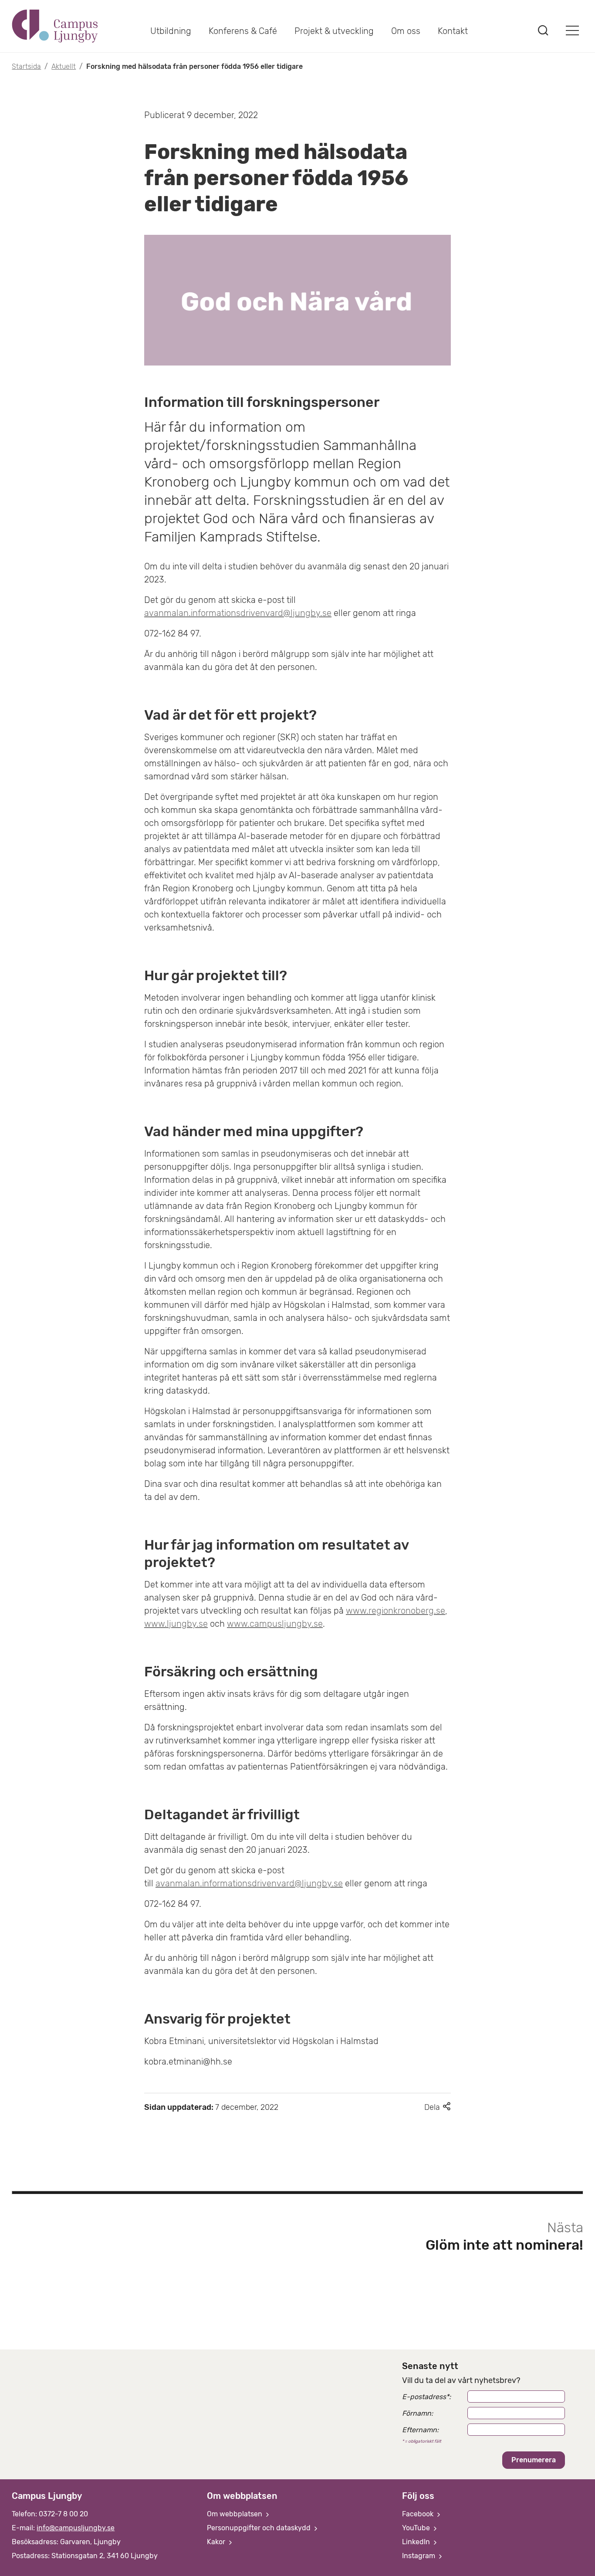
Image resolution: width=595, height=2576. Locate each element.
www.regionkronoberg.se (396, 1611)
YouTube (417, 2528)
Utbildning (171, 31)
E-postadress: (426, 2397)
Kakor (217, 2542)
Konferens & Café (243, 31)
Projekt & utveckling (334, 31)
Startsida (26, 66)
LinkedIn (417, 2542)
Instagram (419, 2556)
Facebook (419, 2514)
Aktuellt (64, 66)
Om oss (406, 31)
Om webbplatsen (235, 2514)
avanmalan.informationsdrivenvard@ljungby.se (238, 613)
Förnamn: (418, 2413)
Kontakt (453, 31)
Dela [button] (438, 2107)
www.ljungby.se (176, 1624)
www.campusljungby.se (275, 1624)
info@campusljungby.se (76, 2528)
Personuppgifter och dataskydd (260, 2528)
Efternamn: (420, 2430)
